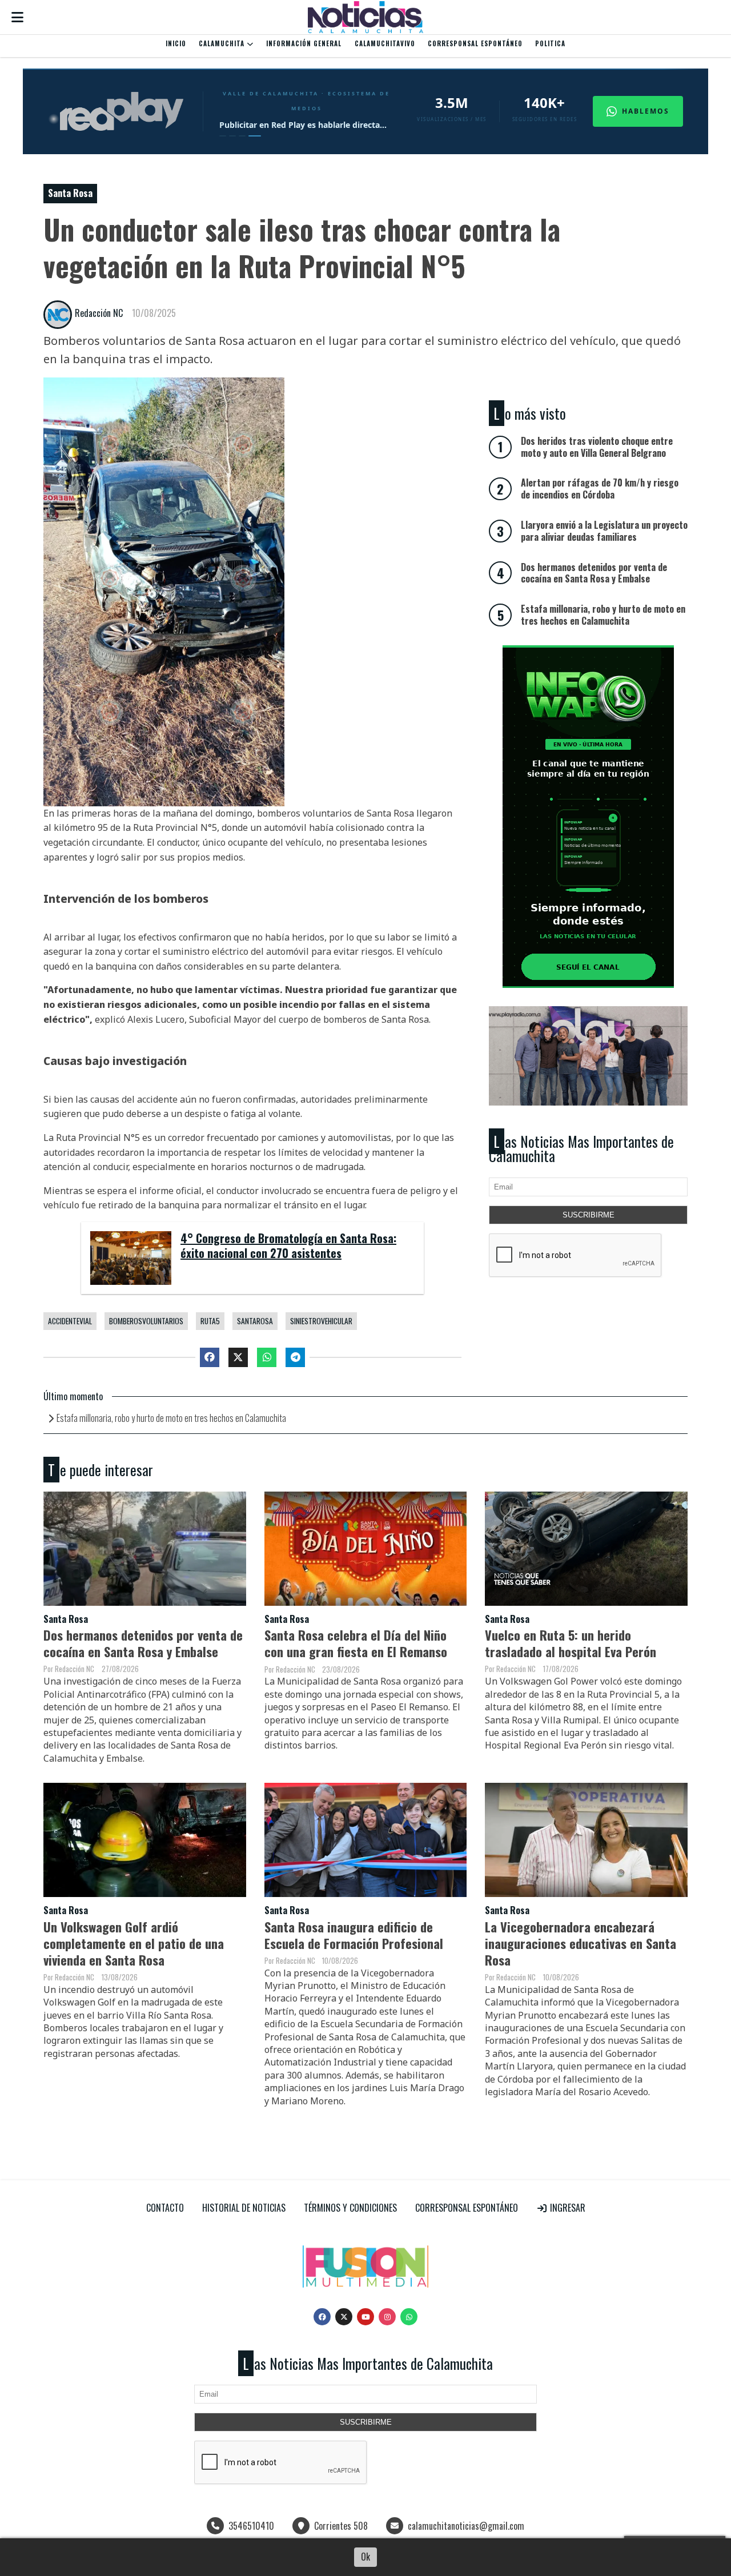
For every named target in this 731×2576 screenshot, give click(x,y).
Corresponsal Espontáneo (475, 43)
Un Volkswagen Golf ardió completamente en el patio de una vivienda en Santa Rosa (134, 1943)
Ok (365, 2557)
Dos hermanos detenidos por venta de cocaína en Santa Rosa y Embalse (143, 1643)
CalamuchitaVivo (385, 43)
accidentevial (70, 1321)
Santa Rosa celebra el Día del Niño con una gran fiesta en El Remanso (356, 1643)
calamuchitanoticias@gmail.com (466, 2526)
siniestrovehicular (321, 1321)
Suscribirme (589, 1215)
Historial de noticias (244, 2208)
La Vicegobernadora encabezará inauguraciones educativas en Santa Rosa (581, 1943)
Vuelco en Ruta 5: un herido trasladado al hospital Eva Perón (571, 1643)
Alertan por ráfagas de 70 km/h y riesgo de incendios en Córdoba (600, 489)
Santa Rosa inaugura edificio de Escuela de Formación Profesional (354, 1935)
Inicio (176, 43)
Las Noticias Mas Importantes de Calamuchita (581, 1149)
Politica (550, 43)
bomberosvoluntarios (146, 1321)
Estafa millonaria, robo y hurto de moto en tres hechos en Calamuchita (171, 1418)
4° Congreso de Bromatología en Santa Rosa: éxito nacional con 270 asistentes (288, 1246)
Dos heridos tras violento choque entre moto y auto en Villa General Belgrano (597, 447)
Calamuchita (223, 43)
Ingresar (567, 2208)
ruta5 (210, 1321)
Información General (304, 43)
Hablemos (646, 111)
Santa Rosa (70, 193)
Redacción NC (99, 313)
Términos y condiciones (350, 2208)
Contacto (165, 2208)
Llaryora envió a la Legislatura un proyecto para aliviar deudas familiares (604, 531)
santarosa (255, 1321)
